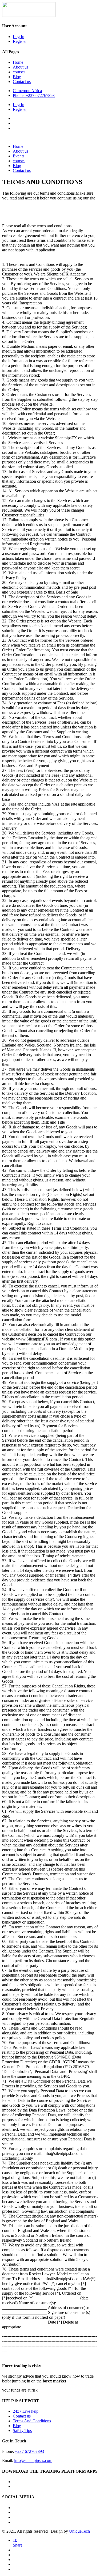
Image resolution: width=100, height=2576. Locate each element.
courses (19, 72)
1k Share (18, 2543)
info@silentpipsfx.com (33, 2460)
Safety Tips (22, 2430)
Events (19, 156)
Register (20, 41)
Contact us (22, 82)
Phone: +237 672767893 (34, 95)
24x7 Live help (26, 2411)
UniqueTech (79, 2531)
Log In (19, 37)
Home (18, 62)
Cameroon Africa (27, 91)
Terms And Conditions (32, 2421)
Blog (17, 77)
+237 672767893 (29, 2451)
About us (21, 67)
